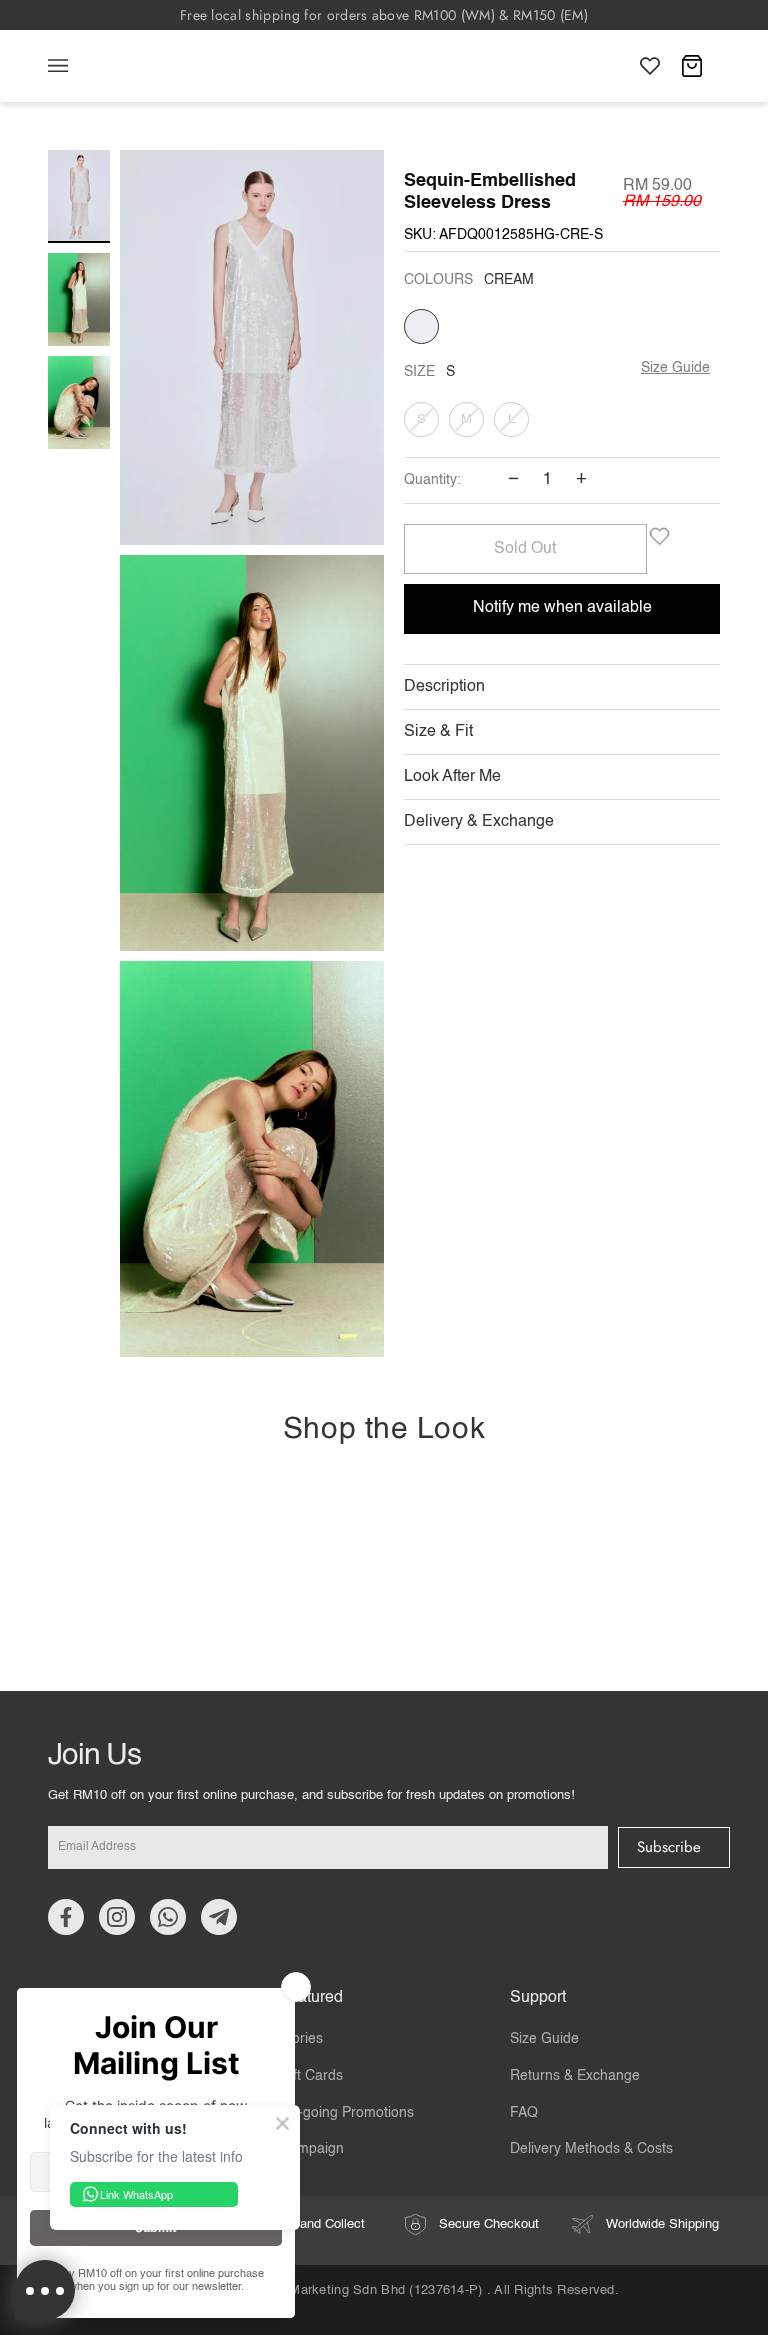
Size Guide (675, 368)
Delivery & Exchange (479, 822)
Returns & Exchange (575, 2076)
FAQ (524, 2113)
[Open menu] (78, 66)
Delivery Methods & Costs (591, 2149)
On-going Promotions (346, 2113)
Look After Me (452, 777)
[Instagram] (117, 1917)
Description (444, 687)
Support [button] (538, 1998)
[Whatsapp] (168, 1917)
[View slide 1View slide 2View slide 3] (252, 758)
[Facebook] (66, 1917)
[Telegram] (219, 1917)
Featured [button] (311, 1998)
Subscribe (669, 1847)
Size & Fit (438, 732)
